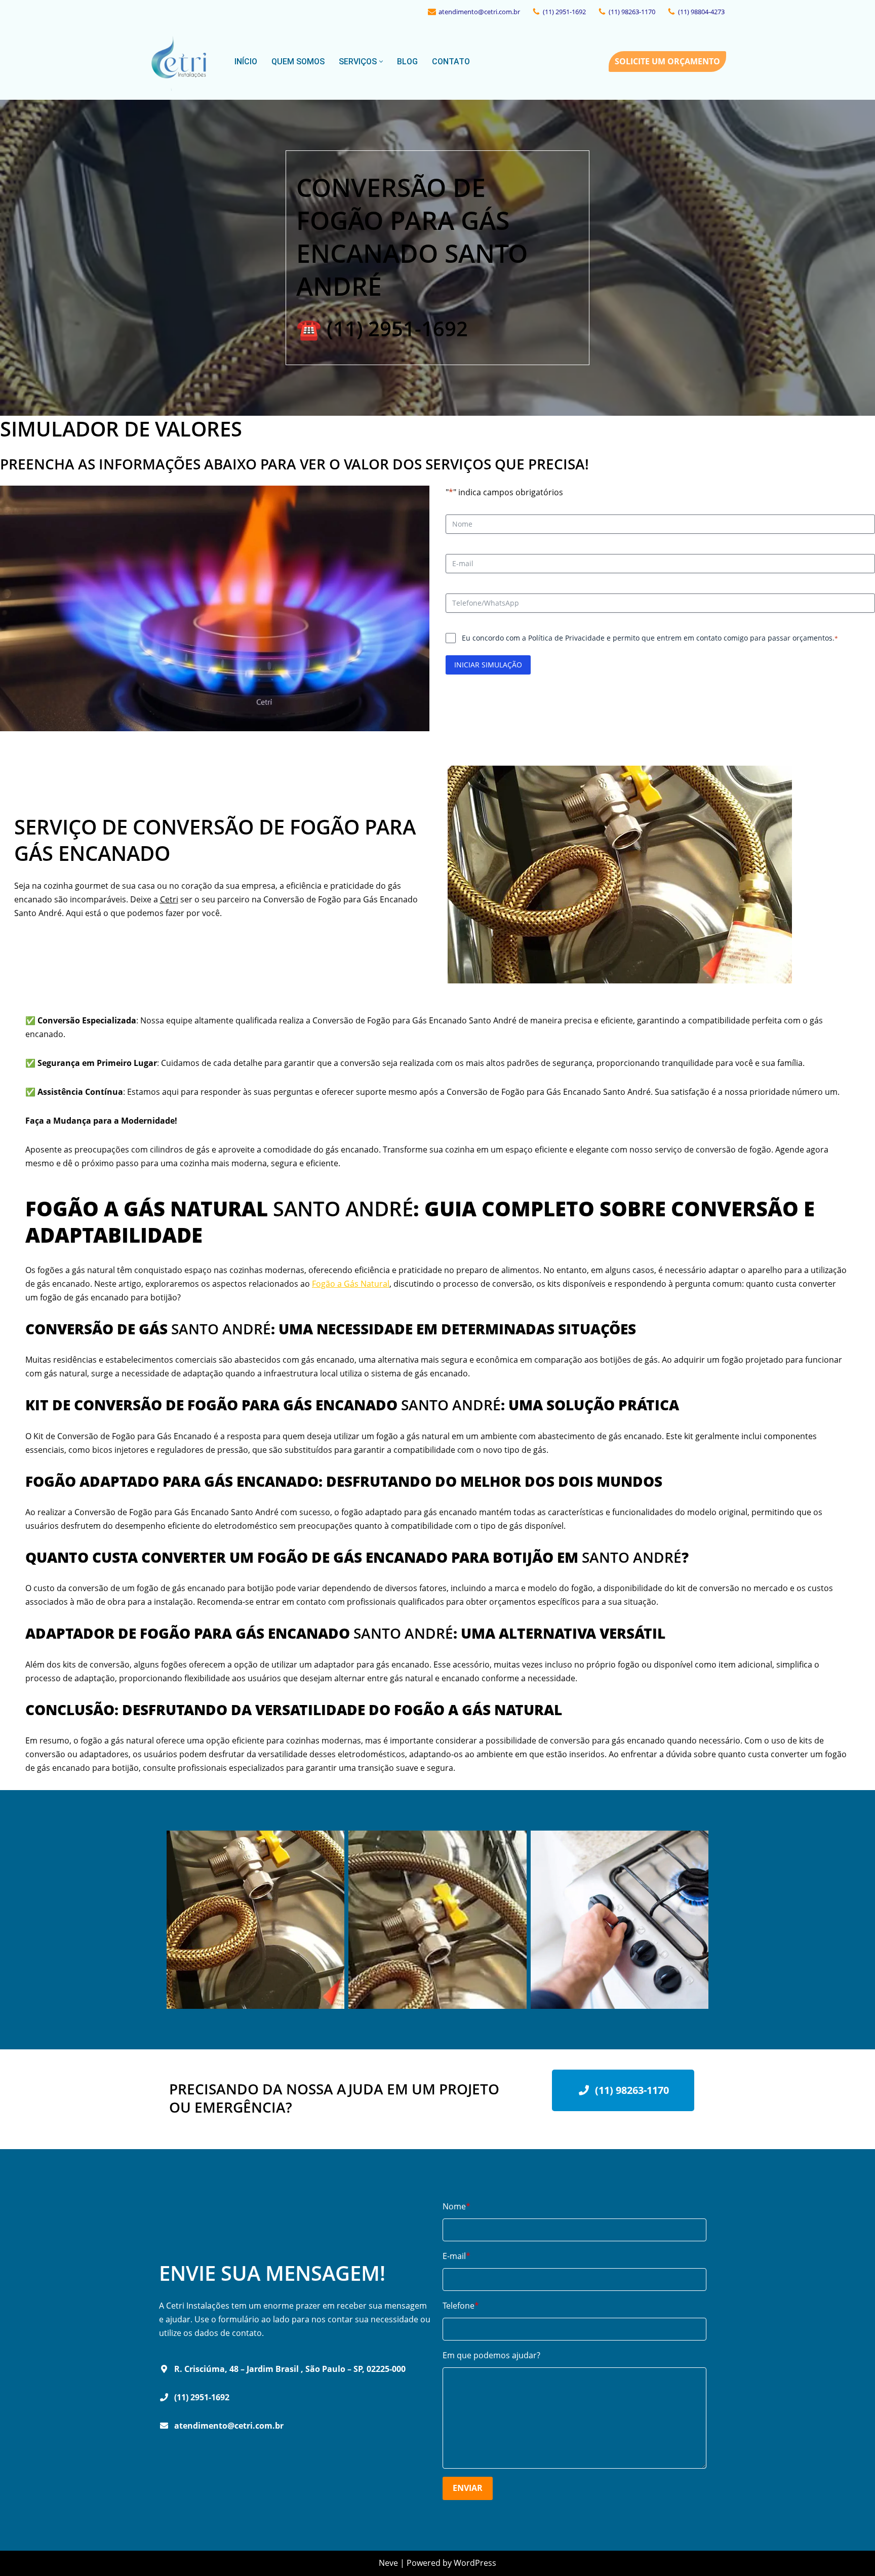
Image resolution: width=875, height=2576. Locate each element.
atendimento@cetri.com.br (479, 12)
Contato (451, 62)
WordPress (475, 2563)
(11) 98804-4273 (701, 12)
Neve (388, 2563)
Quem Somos (298, 62)
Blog (407, 62)
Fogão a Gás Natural (351, 1284)
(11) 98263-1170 (632, 12)
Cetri (169, 899)
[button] (381, 62)
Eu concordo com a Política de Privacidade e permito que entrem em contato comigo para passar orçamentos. (650, 638)
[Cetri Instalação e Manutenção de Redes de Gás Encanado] (183, 62)
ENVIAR (468, 2488)
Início (246, 62)
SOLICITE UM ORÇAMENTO (667, 61)
